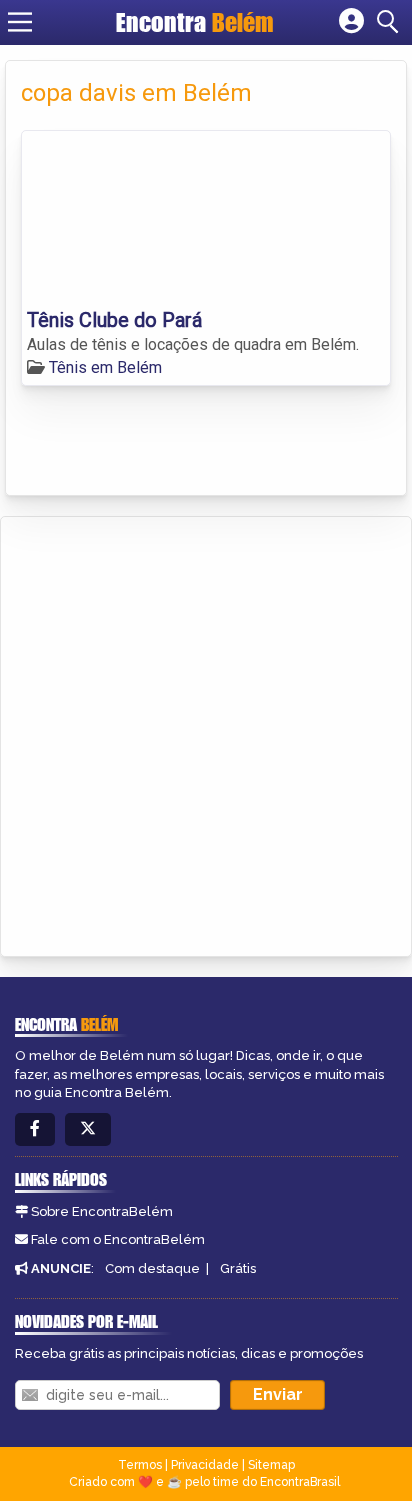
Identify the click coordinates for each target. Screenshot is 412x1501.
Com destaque (152, 1268)
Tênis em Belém (105, 367)
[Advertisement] (206, 733)
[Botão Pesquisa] (391, 22)
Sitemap (271, 1465)
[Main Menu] (20, 22)
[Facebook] (35, 1129)
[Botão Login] (351, 22)
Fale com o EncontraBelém (118, 1239)
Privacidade (205, 1465)
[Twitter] (88, 1129)
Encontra (195, 22)
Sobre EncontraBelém (102, 1211)
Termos (140, 1465)
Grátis (238, 1268)
